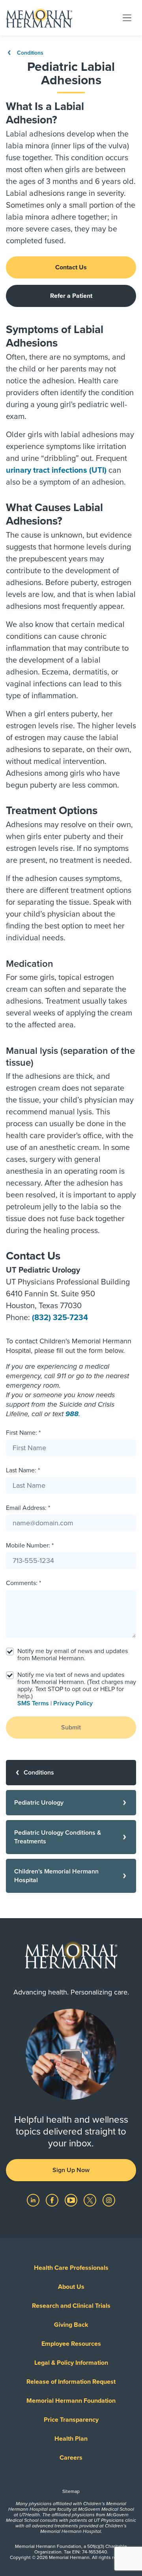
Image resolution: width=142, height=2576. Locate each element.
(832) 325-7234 (60, 1318)
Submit (71, 1727)
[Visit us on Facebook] (53, 2200)
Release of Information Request (71, 2382)
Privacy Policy (73, 1703)
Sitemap (71, 2491)
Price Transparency (71, 2420)
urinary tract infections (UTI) (56, 470)
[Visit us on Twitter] (91, 2200)
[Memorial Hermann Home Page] (39, 18)
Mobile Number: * (30, 1546)
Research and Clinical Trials (71, 2306)
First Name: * (23, 1433)
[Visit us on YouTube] (72, 2200)
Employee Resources (71, 2344)
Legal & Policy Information (71, 2363)
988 (72, 1414)
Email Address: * (28, 1508)
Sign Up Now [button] (71, 2170)
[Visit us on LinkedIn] (34, 2200)
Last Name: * (23, 1470)
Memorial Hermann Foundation (71, 2401)
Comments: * (23, 1583)
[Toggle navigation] (127, 17)
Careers (71, 2458)
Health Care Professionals (71, 2268)
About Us (71, 2287)
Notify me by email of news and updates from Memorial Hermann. (73, 1655)
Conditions (29, 53)
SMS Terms (33, 1703)
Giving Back (71, 2325)
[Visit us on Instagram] (109, 2200)
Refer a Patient (71, 296)
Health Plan (71, 2439)
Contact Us (71, 267)
